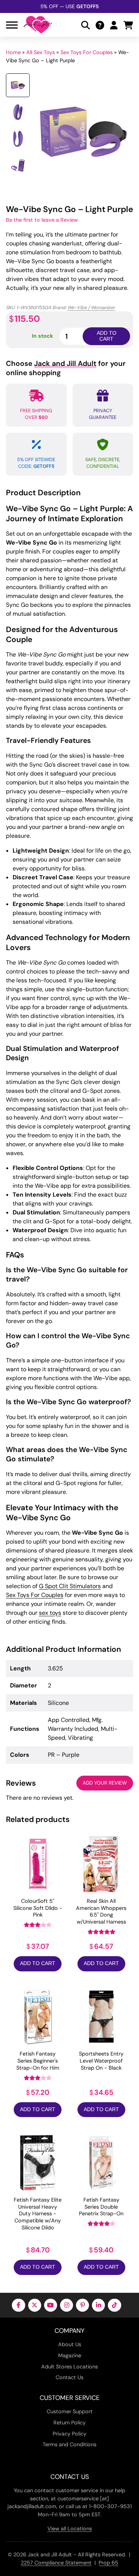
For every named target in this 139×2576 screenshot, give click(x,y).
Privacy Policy (69, 2434)
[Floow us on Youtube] (51, 2305)
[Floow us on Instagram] (67, 2305)
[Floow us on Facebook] (18, 2305)
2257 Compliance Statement (56, 2563)
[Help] (100, 25)
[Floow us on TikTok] (114, 2305)
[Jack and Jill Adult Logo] (38, 25)
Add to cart (107, 336)
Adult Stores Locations (69, 2367)
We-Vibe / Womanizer (91, 307)
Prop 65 (108, 2563)
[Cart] (128, 25)
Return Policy (69, 2423)
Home (13, 52)
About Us (70, 2344)
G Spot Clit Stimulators (70, 1586)
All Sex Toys (41, 52)
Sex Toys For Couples (87, 52)
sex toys (50, 1613)
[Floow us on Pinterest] (82, 2305)
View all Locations (70, 2529)
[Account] (114, 25)
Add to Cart (38, 1963)
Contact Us (69, 2377)
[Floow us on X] (35, 2305)
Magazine (70, 2355)
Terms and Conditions (69, 2444)
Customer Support (70, 2411)
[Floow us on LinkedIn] (98, 2305)
